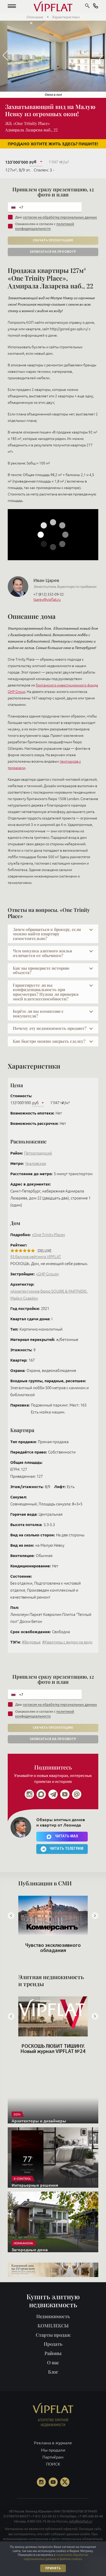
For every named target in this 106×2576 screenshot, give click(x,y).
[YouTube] (53, 2491)
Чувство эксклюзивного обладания (53, 1948)
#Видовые (31, 1642)
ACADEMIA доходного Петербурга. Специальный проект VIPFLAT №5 (53, 2052)
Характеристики (66, 17)
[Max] (41, 1794)
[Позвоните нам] (96, 7)
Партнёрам (53, 2466)
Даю (56, 217)
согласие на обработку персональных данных (60, 217)
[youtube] (65, 1794)
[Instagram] (29, 1794)
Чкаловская (36, 1163)
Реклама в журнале (53, 2452)
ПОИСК (53, 2473)
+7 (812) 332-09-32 (49, 594)
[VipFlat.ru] (53, 6)
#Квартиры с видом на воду (67, 1642)
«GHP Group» (47, 1274)
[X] (65, 2491)
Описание (35, 17)
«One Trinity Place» (48, 1235)
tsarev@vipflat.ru (47, 599)
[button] (12, 6)
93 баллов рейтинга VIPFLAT (36, 1257)
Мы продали (53, 2459)
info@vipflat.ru (81, 2530)
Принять (53, 2568)
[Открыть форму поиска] (87, 6)
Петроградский (38, 1153)
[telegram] (53, 1794)
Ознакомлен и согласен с (45, 226)
